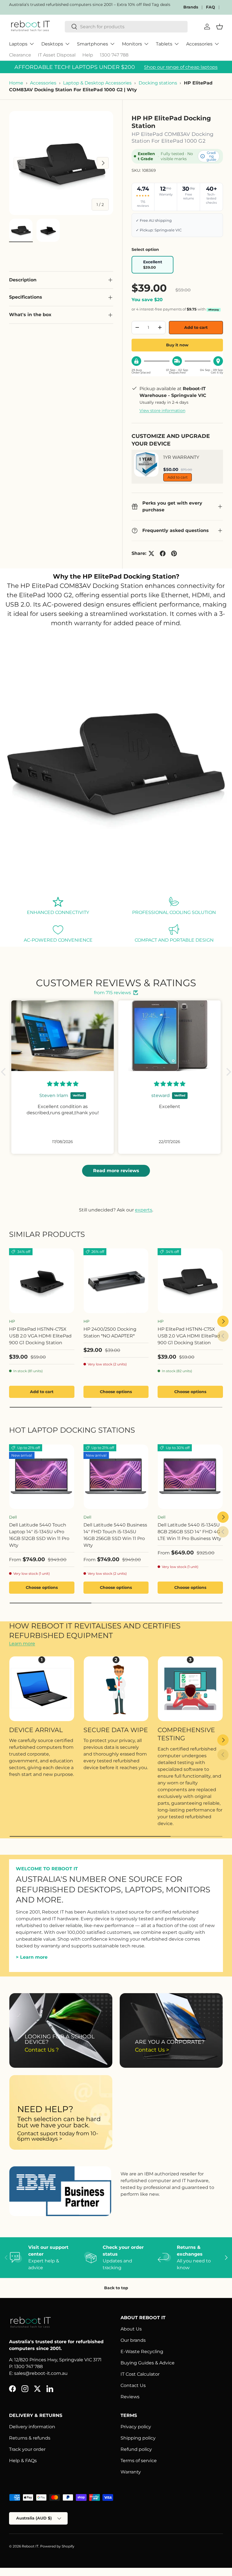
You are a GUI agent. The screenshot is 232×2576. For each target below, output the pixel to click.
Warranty (131, 2472)
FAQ (210, 7)
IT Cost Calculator (140, 2374)
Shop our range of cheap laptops (181, 67)
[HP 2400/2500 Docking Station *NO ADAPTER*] (116, 1281)
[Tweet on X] (151, 553)
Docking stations (158, 83)
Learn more (22, 1644)
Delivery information (32, 2427)
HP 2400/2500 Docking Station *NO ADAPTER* (110, 1332)
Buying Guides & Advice (148, 2363)
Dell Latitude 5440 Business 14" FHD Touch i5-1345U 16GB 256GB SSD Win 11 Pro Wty (115, 1535)
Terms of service (139, 2461)
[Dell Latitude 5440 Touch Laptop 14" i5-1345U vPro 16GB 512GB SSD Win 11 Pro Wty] (42, 1477)
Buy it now (177, 345)
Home (16, 83)
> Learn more (32, 1957)
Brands (191, 7)
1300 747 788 (114, 55)
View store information (162, 410)
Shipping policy (138, 2438)
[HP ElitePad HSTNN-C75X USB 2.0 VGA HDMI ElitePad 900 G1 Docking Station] (42, 1281)
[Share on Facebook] (163, 553)
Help (88, 55)
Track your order (27, 2449)
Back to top (116, 2288)
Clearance (20, 55)
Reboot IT (30, 2546)
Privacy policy (136, 2427)
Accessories (43, 83)
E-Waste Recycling (142, 2352)
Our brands (133, 2340)
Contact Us (133, 2385)
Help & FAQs (23, 2461)
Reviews (130, 2397)
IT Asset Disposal (57, 55)
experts (144, 1210)
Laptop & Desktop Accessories (97, 83)
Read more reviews (116, 1171)
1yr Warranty (181, 457)
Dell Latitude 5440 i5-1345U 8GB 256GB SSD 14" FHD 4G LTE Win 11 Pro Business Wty (189, 1532)
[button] (5, 1072)
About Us (131, 2329)
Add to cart (196, 327)
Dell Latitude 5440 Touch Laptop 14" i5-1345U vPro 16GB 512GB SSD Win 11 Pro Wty (39, 1535)
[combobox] (126, 27)
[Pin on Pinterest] (174, 553)
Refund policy (136, 2449)
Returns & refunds (30, 2438)
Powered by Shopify (57, 2546)
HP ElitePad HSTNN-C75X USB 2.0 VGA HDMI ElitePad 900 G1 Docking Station (40, 1336)
